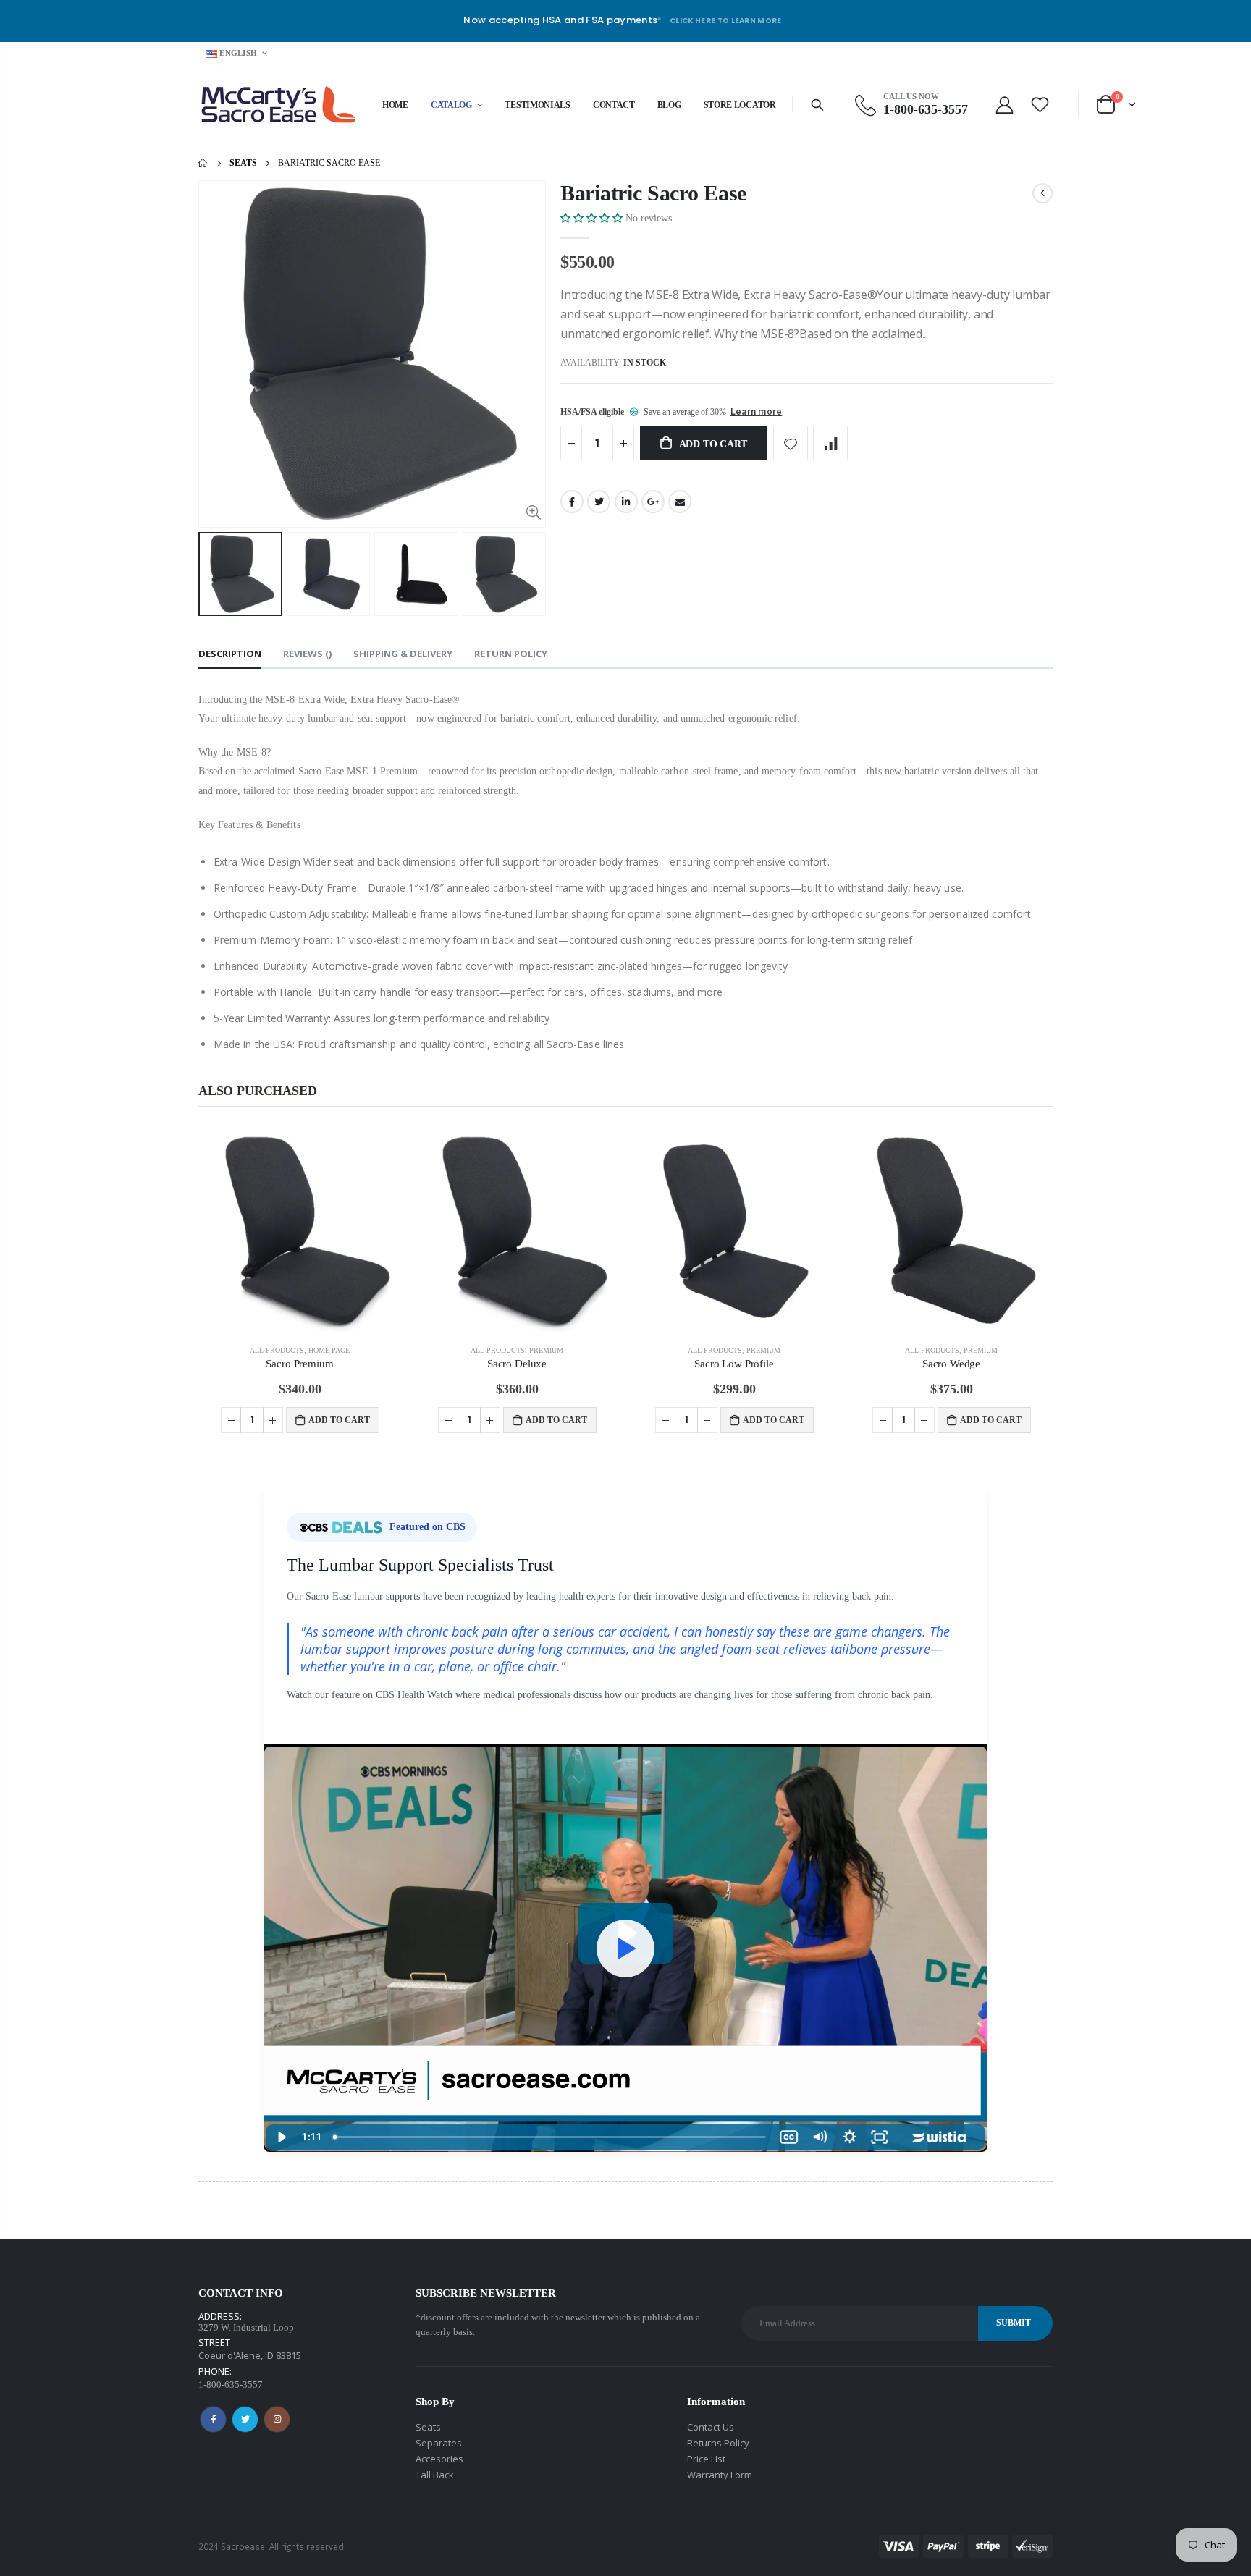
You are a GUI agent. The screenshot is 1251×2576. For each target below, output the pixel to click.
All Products (277, 1350)
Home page (329, 1350)
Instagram (277, 2419)
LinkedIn (626, 502)
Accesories (439, 2459)
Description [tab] (230, 654)
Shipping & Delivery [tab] (403, 654)
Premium (546, 1350)
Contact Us (711, 2427)
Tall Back (435, 2475)
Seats (243, 164)
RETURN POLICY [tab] (511, 654)
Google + (653, 502)
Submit (1014, 2323)
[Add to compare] (830, 443)
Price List (706, 2459)
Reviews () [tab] (307, 654)
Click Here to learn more (726, 21)
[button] (593, 218)
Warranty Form (720, 2475)
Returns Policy (718, 2443)
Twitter (599, 502)
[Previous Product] (1042, 193)
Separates (439, 2443)
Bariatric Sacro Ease (653, 193)
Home (204, 163)
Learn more (756, 411)
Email (680, 502)
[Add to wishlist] (791, 443)
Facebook (572, 502)
